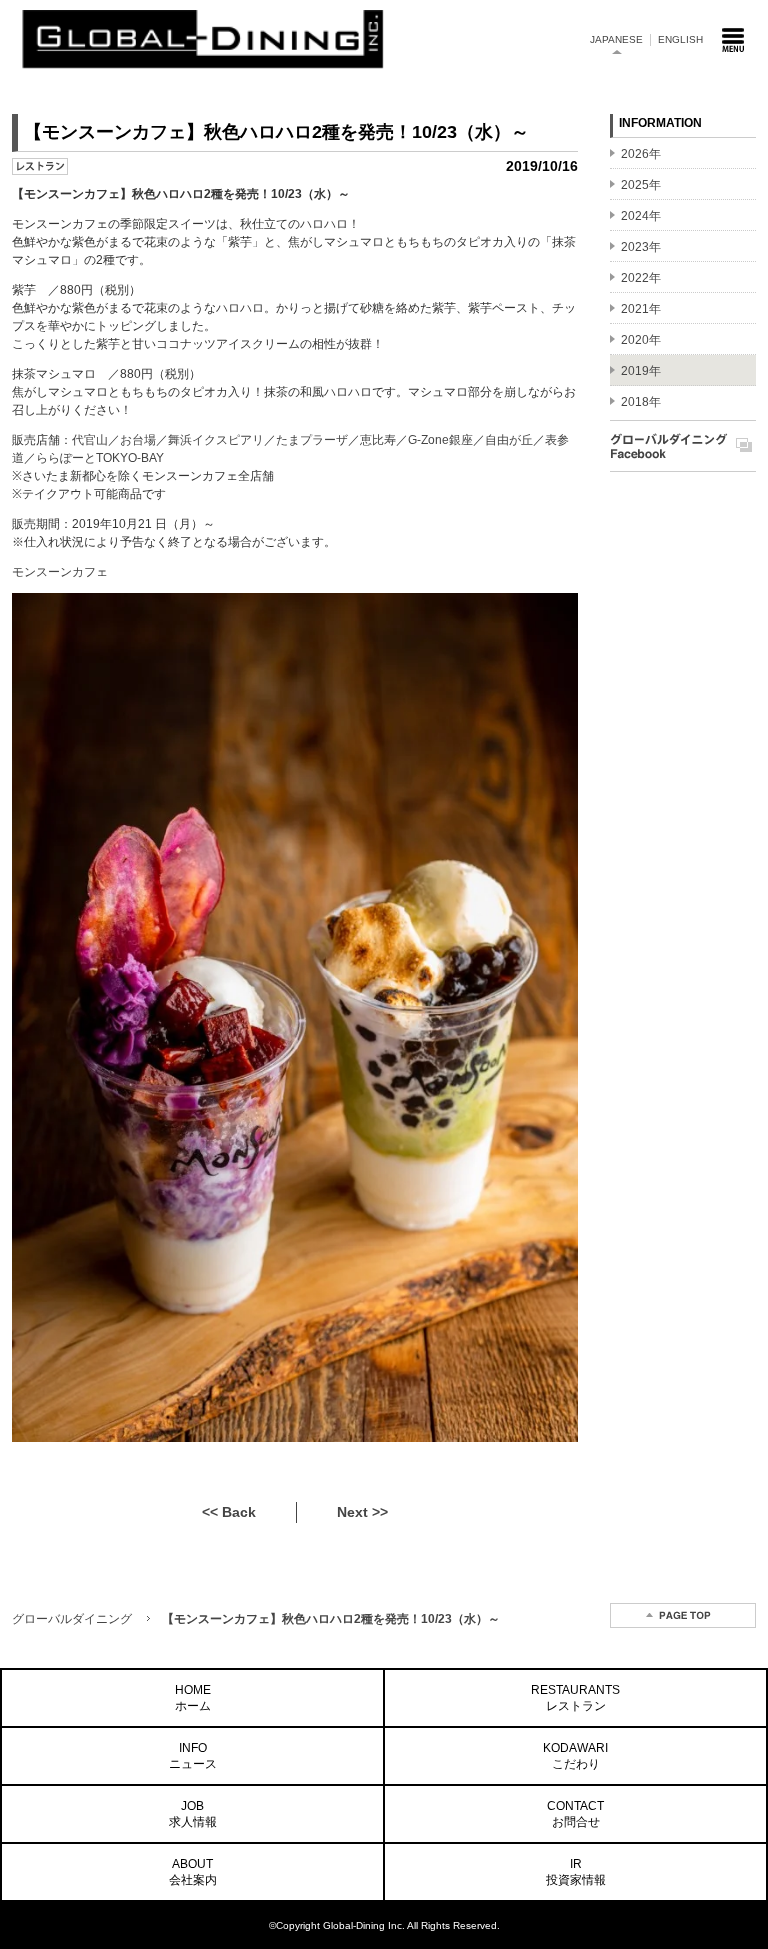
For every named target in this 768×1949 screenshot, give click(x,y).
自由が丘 (509, 440)
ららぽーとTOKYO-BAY (100, 458)
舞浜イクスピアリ (216, 440)
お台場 (138, 440)
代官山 (90, 440)
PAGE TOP (683, 1615)
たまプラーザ (312, 440)
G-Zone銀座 (440, 440)
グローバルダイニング (72, 1619)
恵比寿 (378, 440)
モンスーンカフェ (60, 572)
